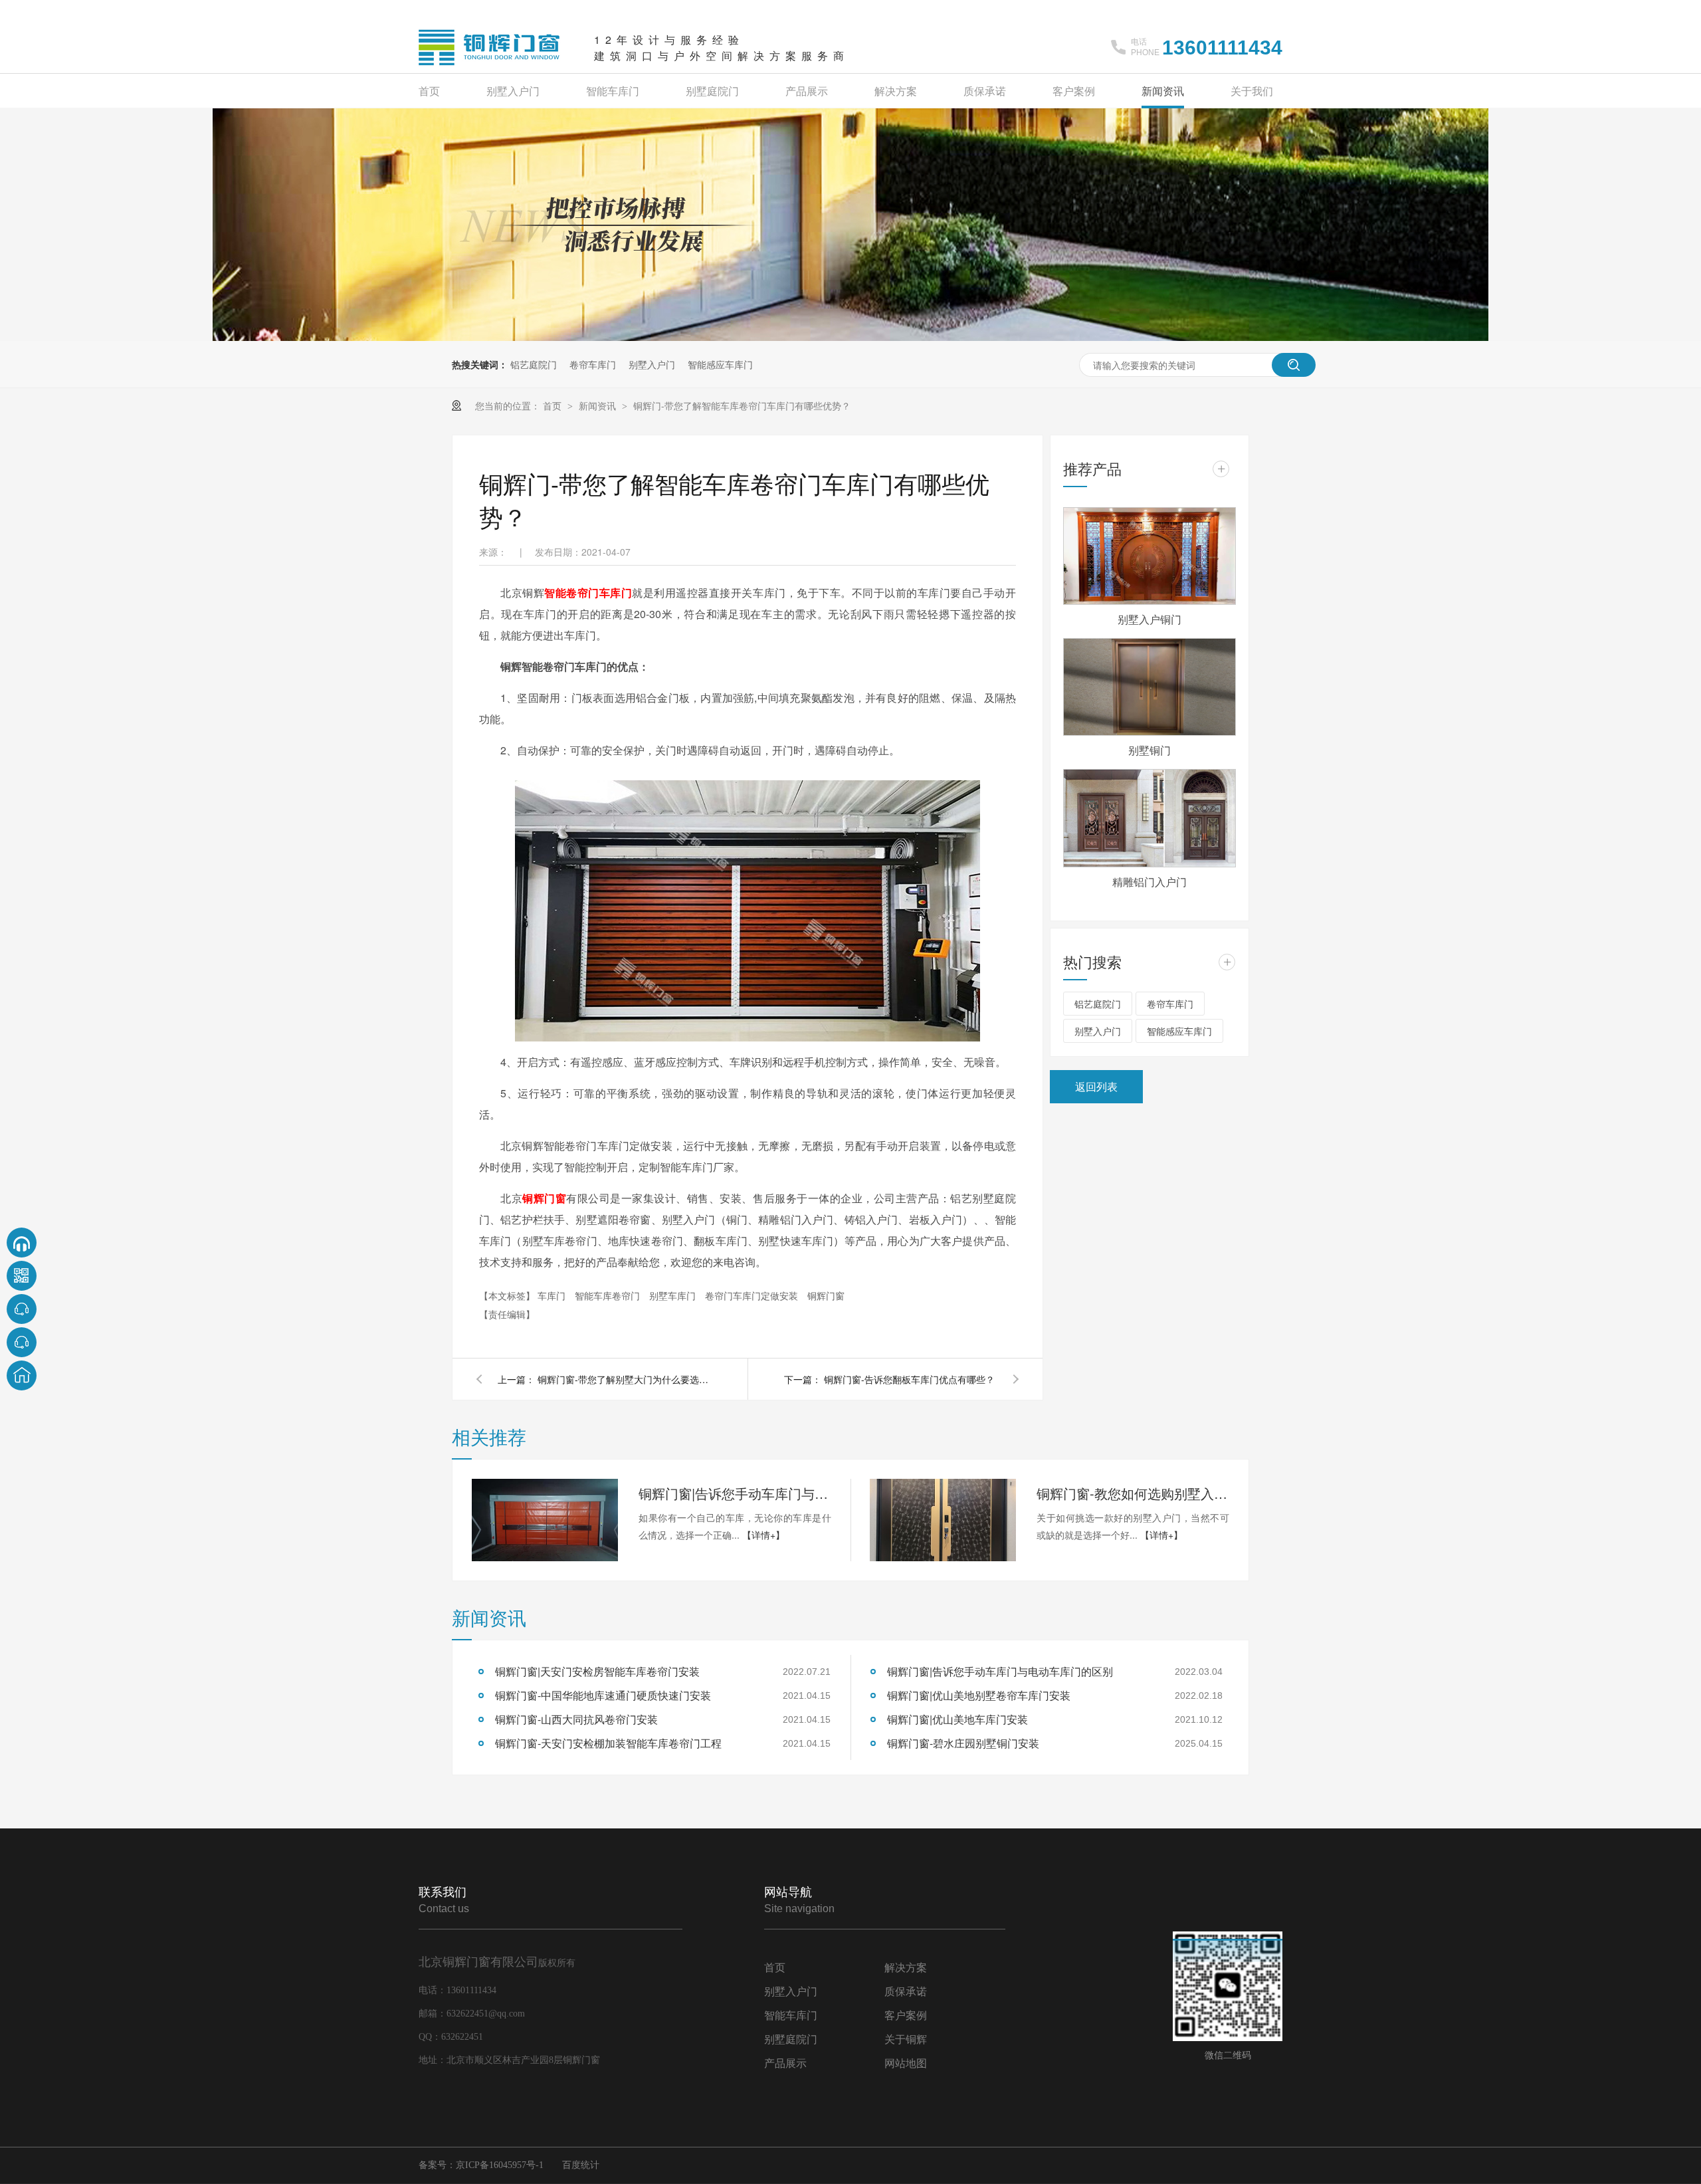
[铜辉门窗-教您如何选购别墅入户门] (943, 1520)
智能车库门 (613, 91)
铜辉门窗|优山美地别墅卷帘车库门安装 (979, 1695)
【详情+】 (763, 1535)
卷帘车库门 (593, 364)
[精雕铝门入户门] (1150, 818)
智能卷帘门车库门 (588, 593)
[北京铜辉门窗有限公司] (490, 66)
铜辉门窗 (544, 1198)
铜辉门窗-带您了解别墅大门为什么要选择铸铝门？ (624, 1379)
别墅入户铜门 (1150, 619)
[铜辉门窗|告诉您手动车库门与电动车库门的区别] (545, 1520)
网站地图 (906, 2063)
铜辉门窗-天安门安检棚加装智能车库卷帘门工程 (608, 1743)
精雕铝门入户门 (1150, 882)
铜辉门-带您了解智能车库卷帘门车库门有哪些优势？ (742, 405)
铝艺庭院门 (534, 364)
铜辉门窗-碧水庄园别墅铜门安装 (963, 1743)
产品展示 (807, 91)
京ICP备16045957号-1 (500, 2165)
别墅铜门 (1150, 750)
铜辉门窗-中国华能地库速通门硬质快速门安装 (603, 1695)
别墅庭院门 (712, 91)
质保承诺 (985, 91)
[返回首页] (22, 1375)
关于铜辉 (906, 2039)
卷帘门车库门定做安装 (753, 1295)
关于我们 (1252, 91)
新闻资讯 (1163, 91)
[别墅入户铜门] (1150, 556)
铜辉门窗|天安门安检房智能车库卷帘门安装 (597, 1671)
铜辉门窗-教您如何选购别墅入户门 (1133, 1493)
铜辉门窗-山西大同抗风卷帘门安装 (576, 1719)
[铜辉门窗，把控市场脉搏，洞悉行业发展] (850, 337)
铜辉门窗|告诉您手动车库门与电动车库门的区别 (735, 1493)
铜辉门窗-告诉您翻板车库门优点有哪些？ (909, 1379)
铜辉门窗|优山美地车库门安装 (957, 1719)
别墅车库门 (674, 1295)
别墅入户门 (513, 91)
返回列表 (1096, 1086)
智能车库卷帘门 (609, 1295)
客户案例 (1074, 91)
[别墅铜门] (1150, 687)
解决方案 (896, 91)
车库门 (553, 1295)
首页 (429, 91)
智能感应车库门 (720, 364)
